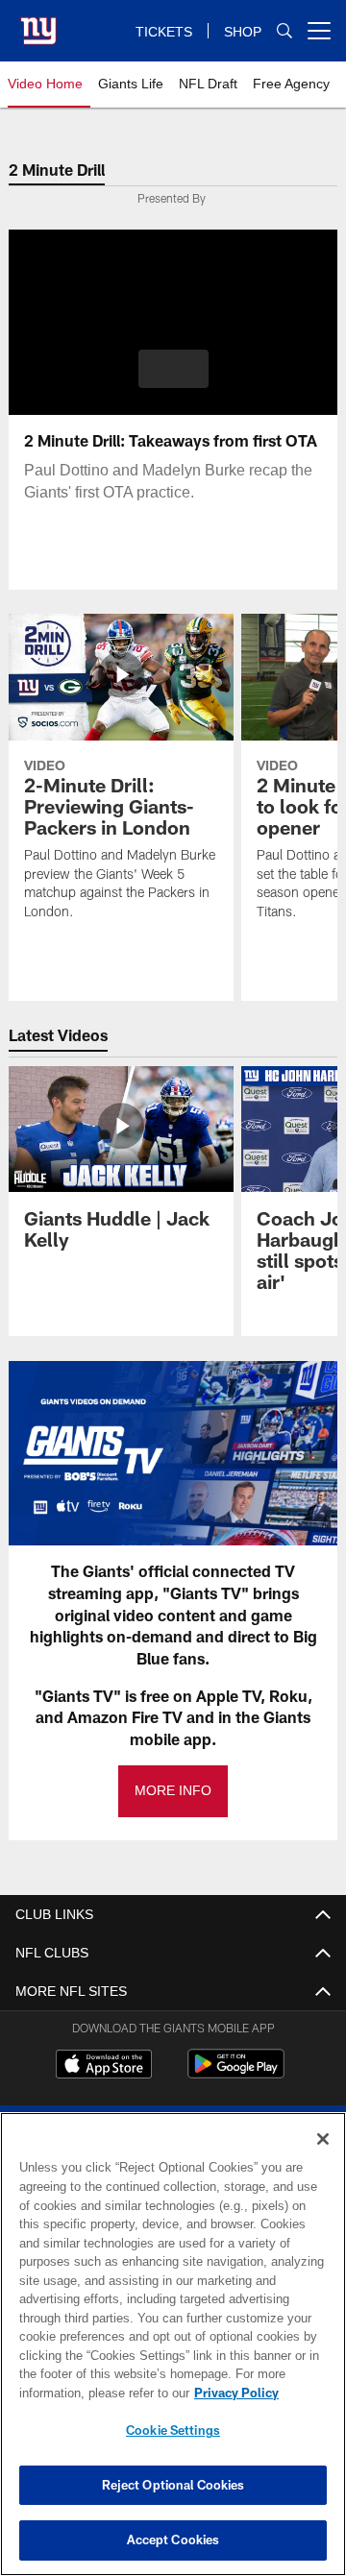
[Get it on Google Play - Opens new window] (236, 2073)
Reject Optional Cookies (173, 2485)
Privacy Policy (84, 2393)
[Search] (284, 31)
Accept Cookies (173, 2540)
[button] (173, 369)
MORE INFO (173, 1791)
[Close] (323, 2139)
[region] (173, 2344)
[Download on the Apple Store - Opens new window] (104, 2066)
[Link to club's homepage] (38, 23)
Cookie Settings (173, 2430)
